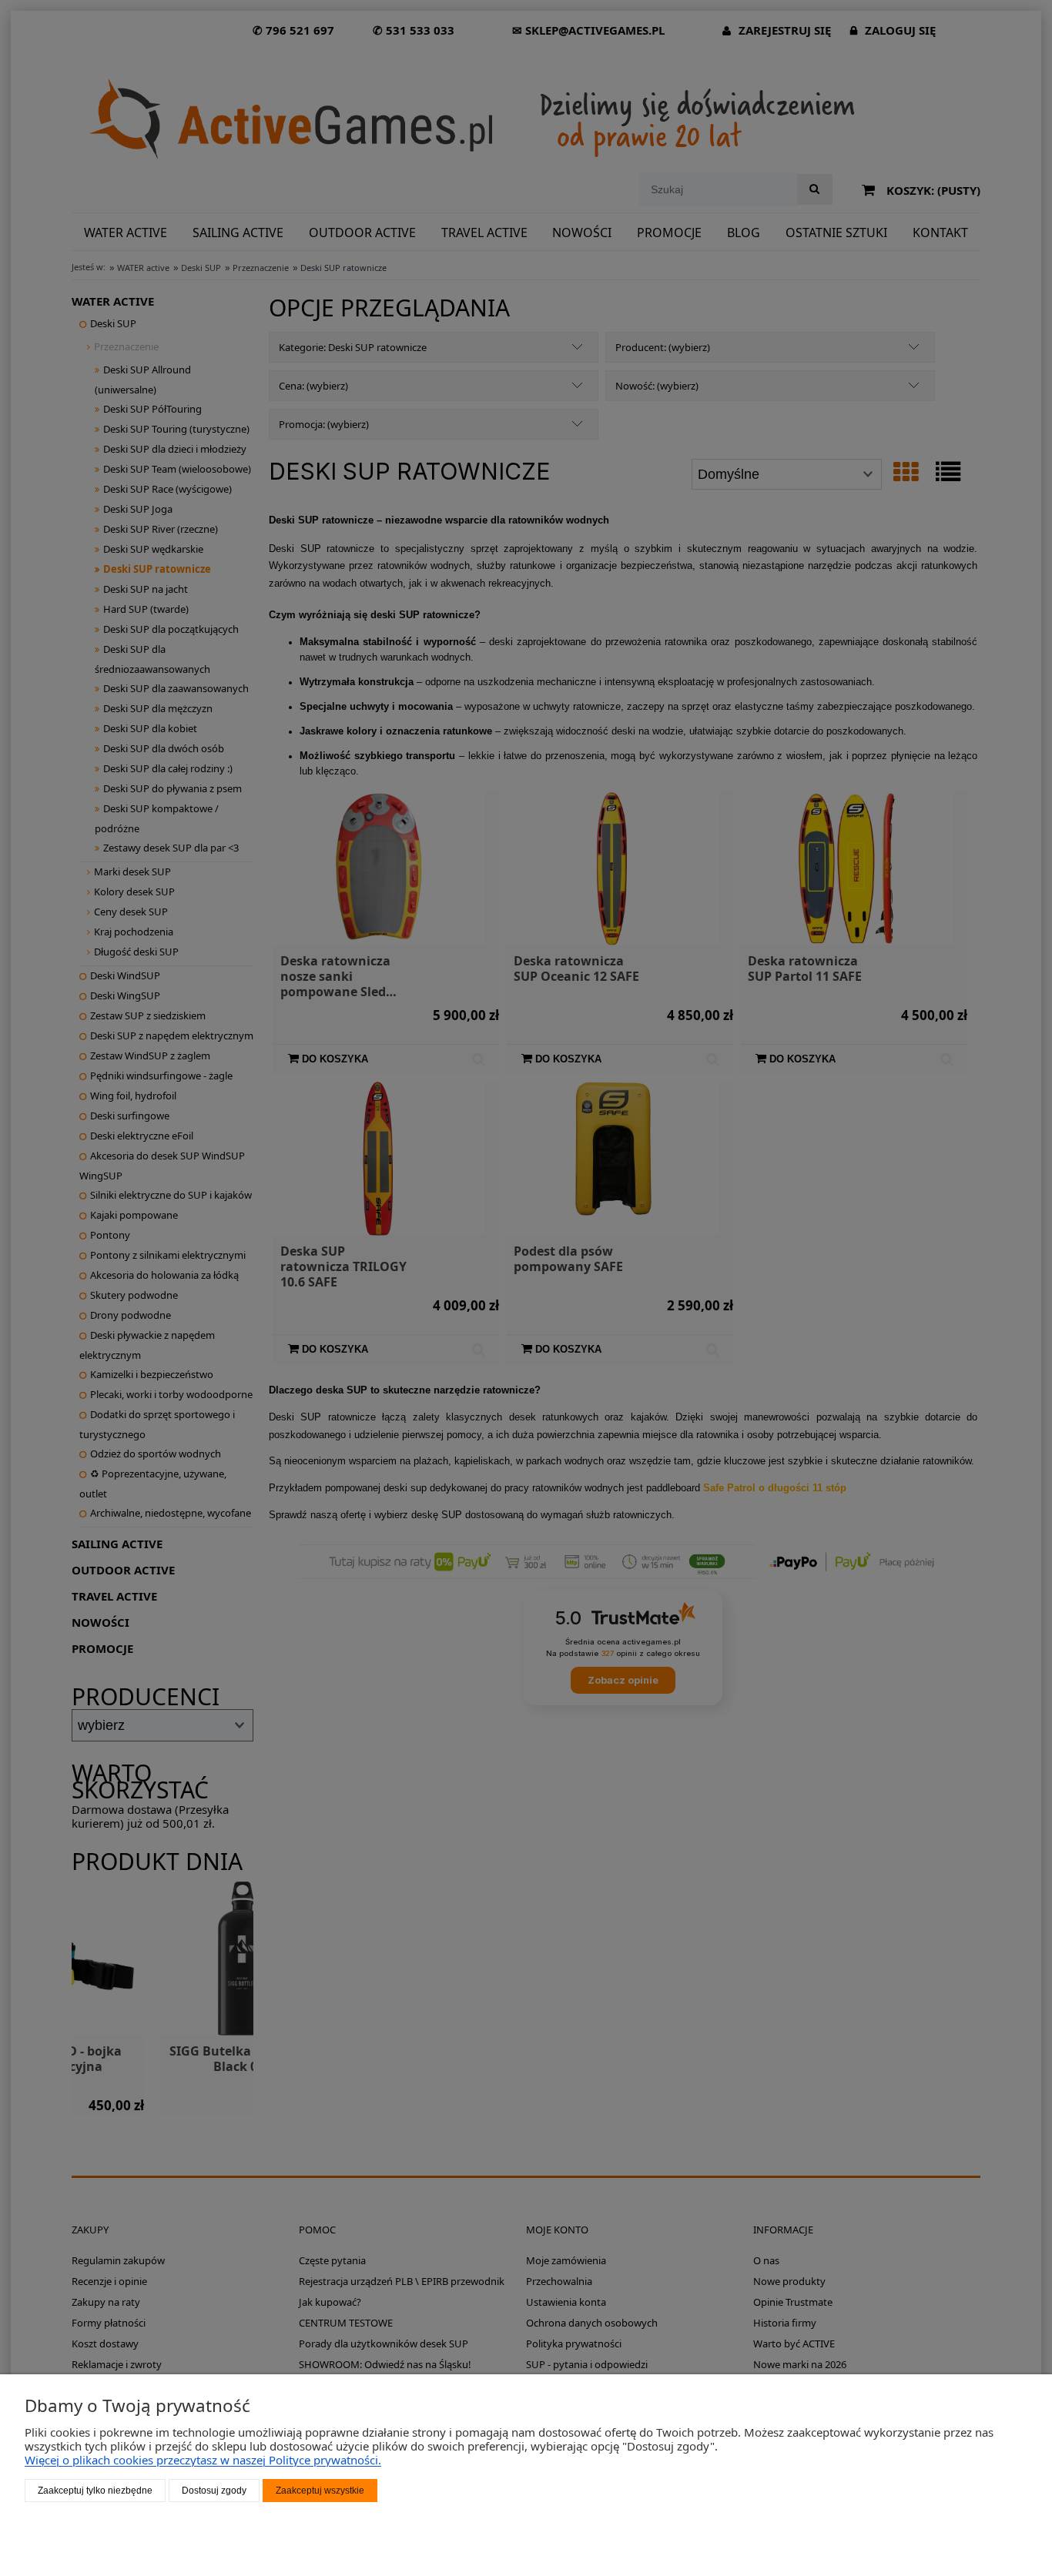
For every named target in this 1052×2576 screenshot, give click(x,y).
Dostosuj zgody (214, 2491)
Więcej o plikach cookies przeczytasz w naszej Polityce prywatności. (203, 2460)
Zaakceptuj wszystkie (320, 2491)
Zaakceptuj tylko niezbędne (95, 2491)
